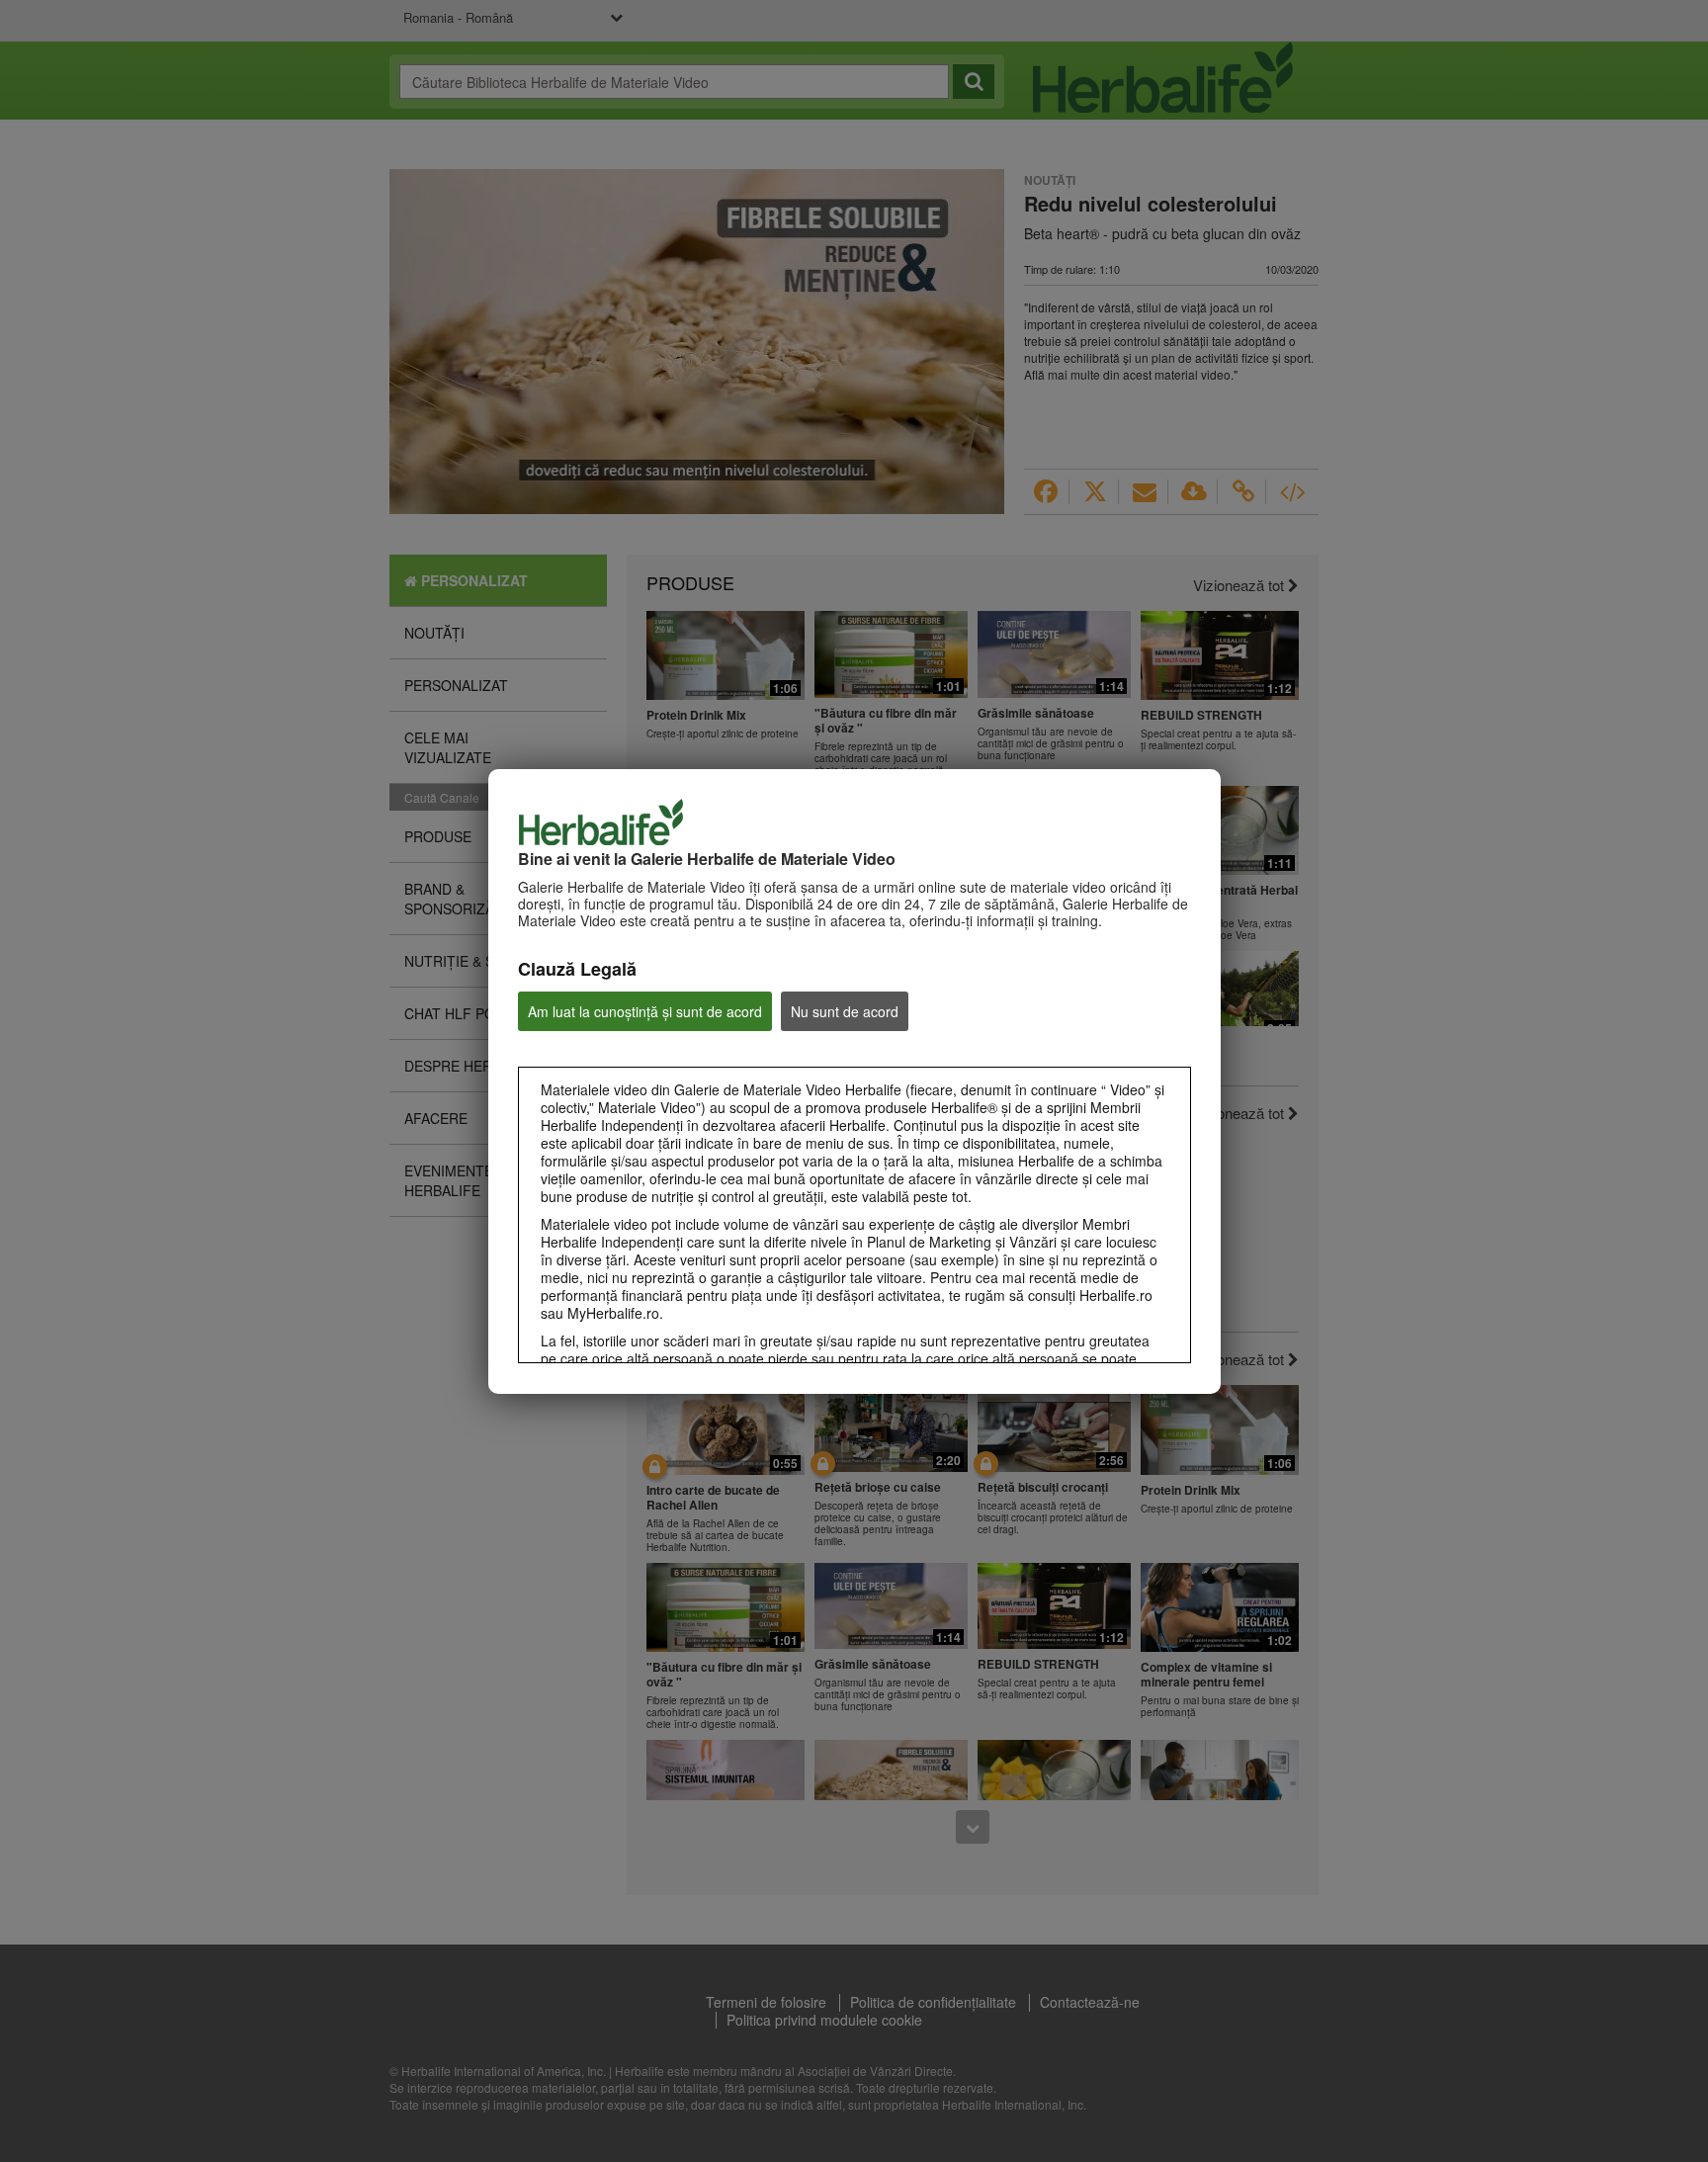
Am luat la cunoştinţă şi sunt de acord (645, 1011)
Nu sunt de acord (845, 1011)
